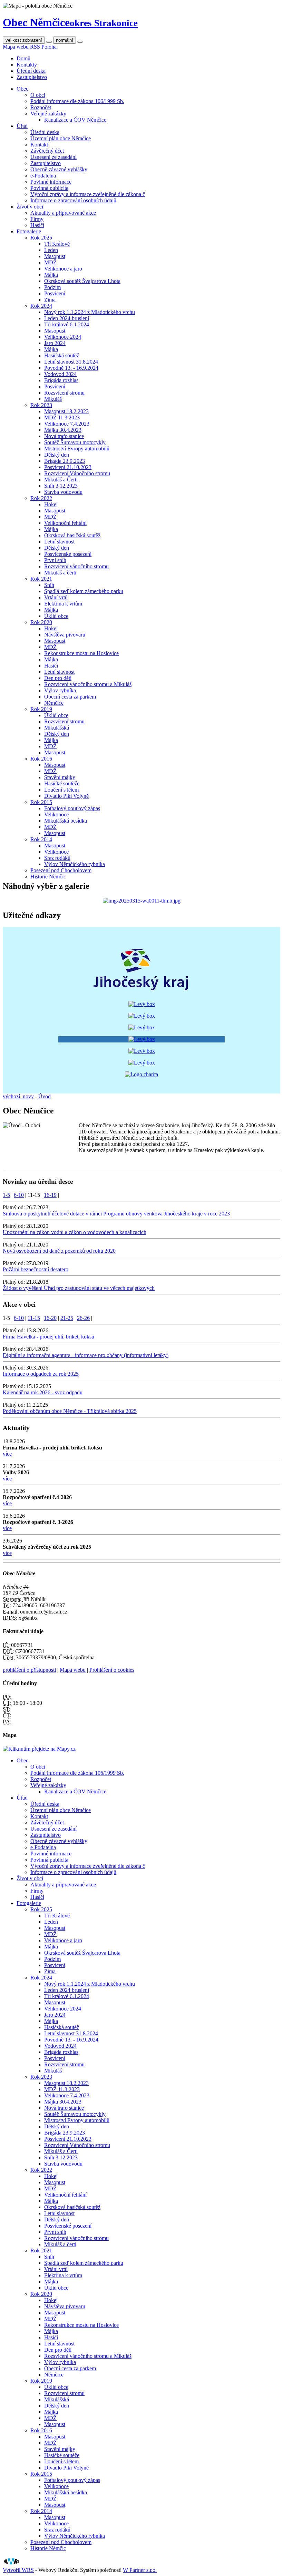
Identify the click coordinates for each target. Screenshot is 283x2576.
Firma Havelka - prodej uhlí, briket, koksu (48, 1337)
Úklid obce (56, 616)
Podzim (52, 287)
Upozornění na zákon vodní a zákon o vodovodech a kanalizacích (75, 1232)
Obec (22, 89)
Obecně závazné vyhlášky (59, 169)
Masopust (55, 256)
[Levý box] (141, 992)
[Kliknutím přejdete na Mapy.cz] (39, 1749)
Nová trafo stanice (64, 436)
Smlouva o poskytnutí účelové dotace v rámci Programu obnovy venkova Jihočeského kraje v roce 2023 (116, 1214)
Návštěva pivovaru (65, 635)
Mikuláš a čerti (60, 573)
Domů (23, 58)
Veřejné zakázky (48, 114)
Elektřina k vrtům (63, 604)
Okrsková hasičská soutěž (72, 535)
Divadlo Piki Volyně (66, 796)
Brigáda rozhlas (61, 380)
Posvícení (55, 293)
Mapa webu (16, 47)
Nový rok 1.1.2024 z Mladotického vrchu (90, 312)
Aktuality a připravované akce (63, 213)
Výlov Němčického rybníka (75, 864)
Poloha (49, 47)
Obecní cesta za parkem (70, 697)
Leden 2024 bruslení (67, 318)
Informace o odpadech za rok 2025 (41, 1374)
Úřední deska (31, 71)
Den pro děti (58, 678)
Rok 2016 (41, 759)
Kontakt (39, 145)
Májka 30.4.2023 (63, 430)
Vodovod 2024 (60, 374)
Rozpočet (41, 107)
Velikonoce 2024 (63, 337)
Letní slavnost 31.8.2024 (71, 362)
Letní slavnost (59, 542)
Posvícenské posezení (68, 554)
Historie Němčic (48, 877)
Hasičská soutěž (62, 355)
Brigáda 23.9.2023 (65, 461)
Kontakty (27, 65)
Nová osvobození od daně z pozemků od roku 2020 (59, 1251)
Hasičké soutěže (62, 783)
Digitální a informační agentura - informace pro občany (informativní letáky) (86, 1355)
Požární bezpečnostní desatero (36, 1269)
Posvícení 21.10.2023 (68, 467)
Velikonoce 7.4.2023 (67, 424)
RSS (35, 47)
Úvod (45, 1096)
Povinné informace (51, 182)
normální (65, 40)
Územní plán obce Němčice (61, 138)
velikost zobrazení (24, 40)
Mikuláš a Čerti (61, 480)
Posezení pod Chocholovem (61, 870)
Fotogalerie (29, 231)
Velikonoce (56, 814)
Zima (50, 300)
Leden (51, 250)
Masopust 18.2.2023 (66, 411)
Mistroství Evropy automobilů (77, 449)
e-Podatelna (43, 176)
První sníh (55, 560)
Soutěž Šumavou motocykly (75, 442)
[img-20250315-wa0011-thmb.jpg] (142, 901)
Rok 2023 (41, 405)
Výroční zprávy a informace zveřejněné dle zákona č (88, 194)
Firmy (37, 219)
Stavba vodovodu (63, 492)
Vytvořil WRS (18, 2570)
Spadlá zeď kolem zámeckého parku (84, 591)
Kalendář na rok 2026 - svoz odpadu (43, 1392)
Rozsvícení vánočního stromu (76, 566)
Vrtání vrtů (56, 597)
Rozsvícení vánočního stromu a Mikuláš (88, 684)
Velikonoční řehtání (65, 523)
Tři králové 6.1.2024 (67, 324)
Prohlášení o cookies (112, 1670)
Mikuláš (53, 399)
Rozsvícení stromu (64, 393)
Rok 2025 (41, 238)
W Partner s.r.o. (140, 2570)
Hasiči (37, 225)
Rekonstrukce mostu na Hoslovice (81, 653)
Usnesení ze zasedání (53, 157)
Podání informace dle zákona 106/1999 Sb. (77, 101)
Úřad (22, 126)
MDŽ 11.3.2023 (62, 418)
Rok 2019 (41, 709)
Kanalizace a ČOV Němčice (75, 120)
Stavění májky (60, 777)
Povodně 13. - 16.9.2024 (71, 368)
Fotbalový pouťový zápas (72, 808)
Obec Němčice (70, 22)
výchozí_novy (18, 1096)
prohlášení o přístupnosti (29, 1670)
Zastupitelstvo (32, 77)
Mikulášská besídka (66, 821)
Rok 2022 (41, 498)
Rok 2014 (41, 839)
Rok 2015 (41, 802)
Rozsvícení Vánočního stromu (77, 473)
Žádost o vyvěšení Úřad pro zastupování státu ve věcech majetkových (79, 1288)
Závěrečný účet (47, 151)
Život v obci (30, 207)
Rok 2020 (41, 622)
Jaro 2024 (55, 343)
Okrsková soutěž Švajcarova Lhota (82, 281)
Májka (51, 275)
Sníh (49, 585)
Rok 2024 (41, 306)
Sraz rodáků (57, 858)
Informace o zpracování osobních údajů (73, 200)
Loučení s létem (61, 790)
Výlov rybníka (60, 690)
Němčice (54, 703)
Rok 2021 (41, 579)
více (7, 1454)
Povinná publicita (49, 188)
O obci (38, 95)
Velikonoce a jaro (63, 269)
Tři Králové (57, 244)
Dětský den (57, 455)
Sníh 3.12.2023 (61, 486)
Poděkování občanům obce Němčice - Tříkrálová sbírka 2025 (70, 1411)
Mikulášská (57, 728)
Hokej (51, 504)
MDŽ (50, 262)
